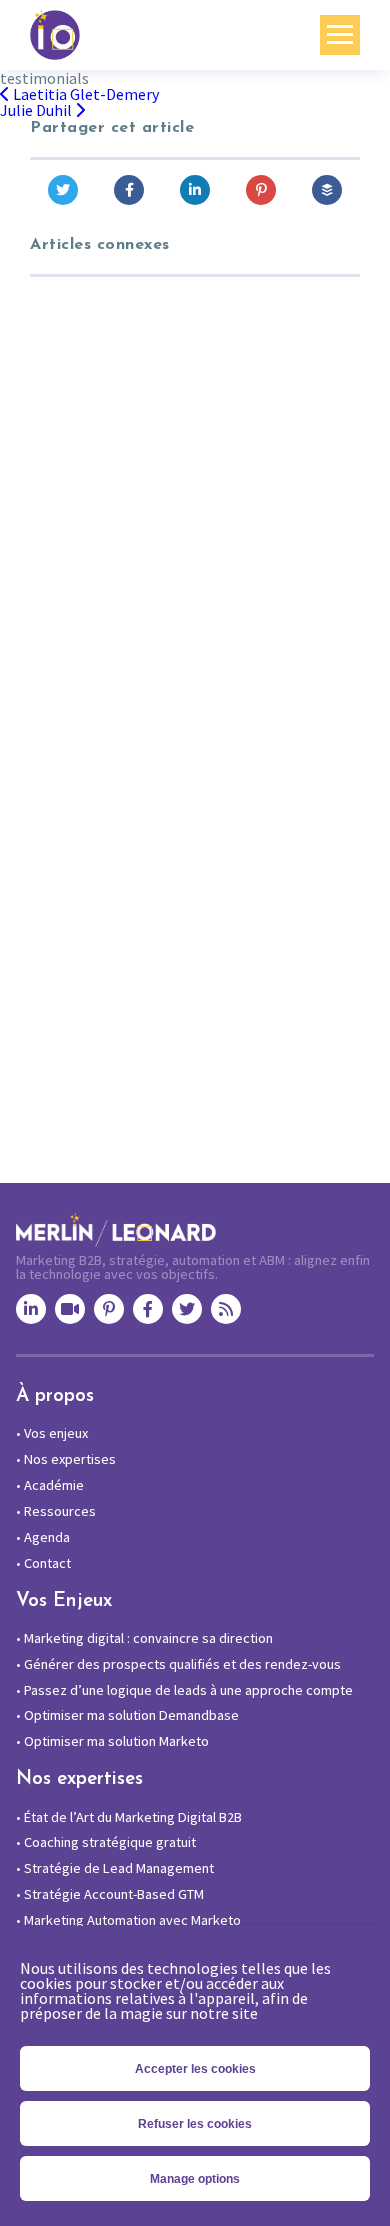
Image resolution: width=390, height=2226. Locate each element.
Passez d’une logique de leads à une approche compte (184, 1690)
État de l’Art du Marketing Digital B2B (129, 1817)
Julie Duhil (37, 110)
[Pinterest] (261, 190)
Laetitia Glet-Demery (84, 94)
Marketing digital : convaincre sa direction (144, 1638)
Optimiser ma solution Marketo (112, 1741)
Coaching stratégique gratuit (106, 1842)
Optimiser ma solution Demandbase (127, 1715)
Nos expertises (66, 1459)
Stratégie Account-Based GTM (110, 1894)
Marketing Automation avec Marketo (128, 1920)
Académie (50, 1485)
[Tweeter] (63, 190)
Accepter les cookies (195, 2069)
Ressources (56, 1511)
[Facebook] (129, 190)
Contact (43, 1563)
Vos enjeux (52, 1433)
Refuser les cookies (195, 2124)
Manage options (195, 2179)
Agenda (43, 1537)
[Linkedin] (195, 190)
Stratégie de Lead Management (115, 1868)
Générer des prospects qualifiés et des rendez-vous (178, 1664)
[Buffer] (327, 190)
